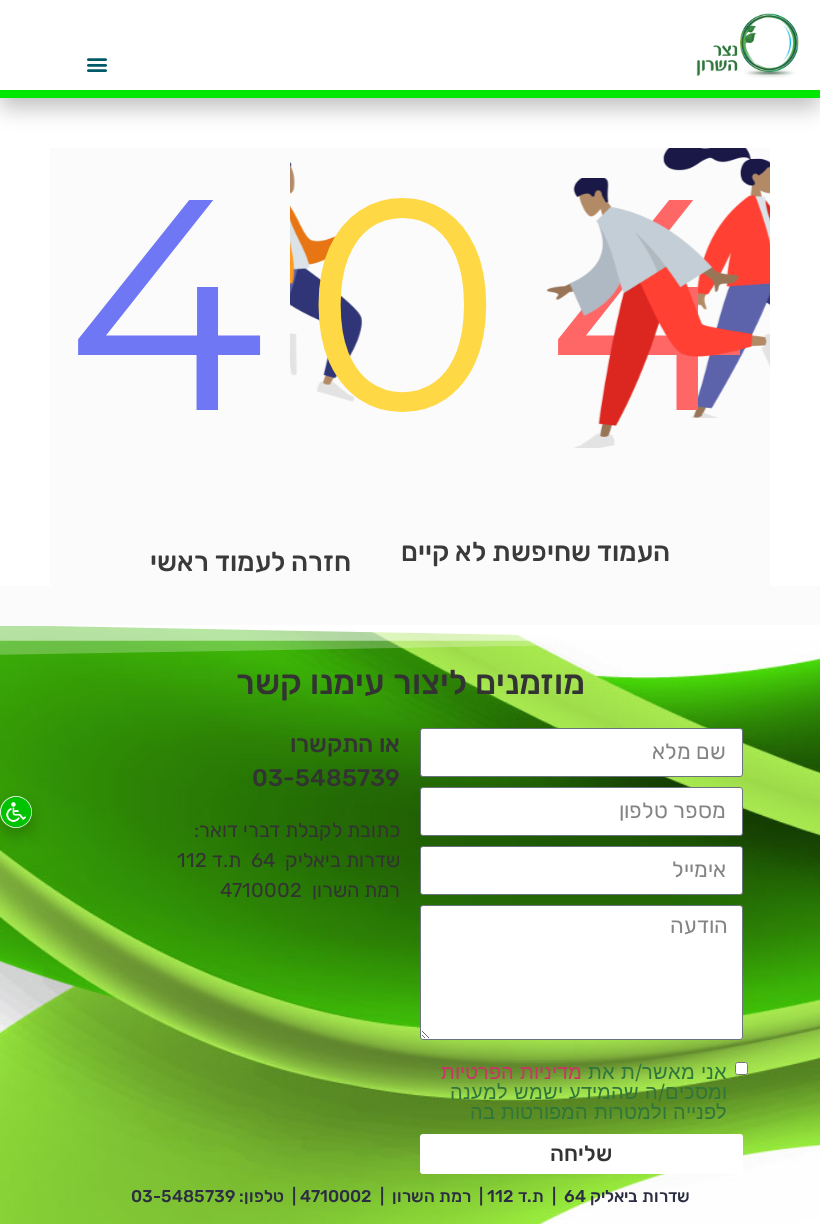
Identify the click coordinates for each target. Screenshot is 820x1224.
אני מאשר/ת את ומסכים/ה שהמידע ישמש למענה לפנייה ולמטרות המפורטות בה (584, 1092)
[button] (96, 63)
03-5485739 (183, 1196)
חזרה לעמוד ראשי (250, 562)
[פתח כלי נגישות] (16, 812)
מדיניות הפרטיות (511, 1072)
